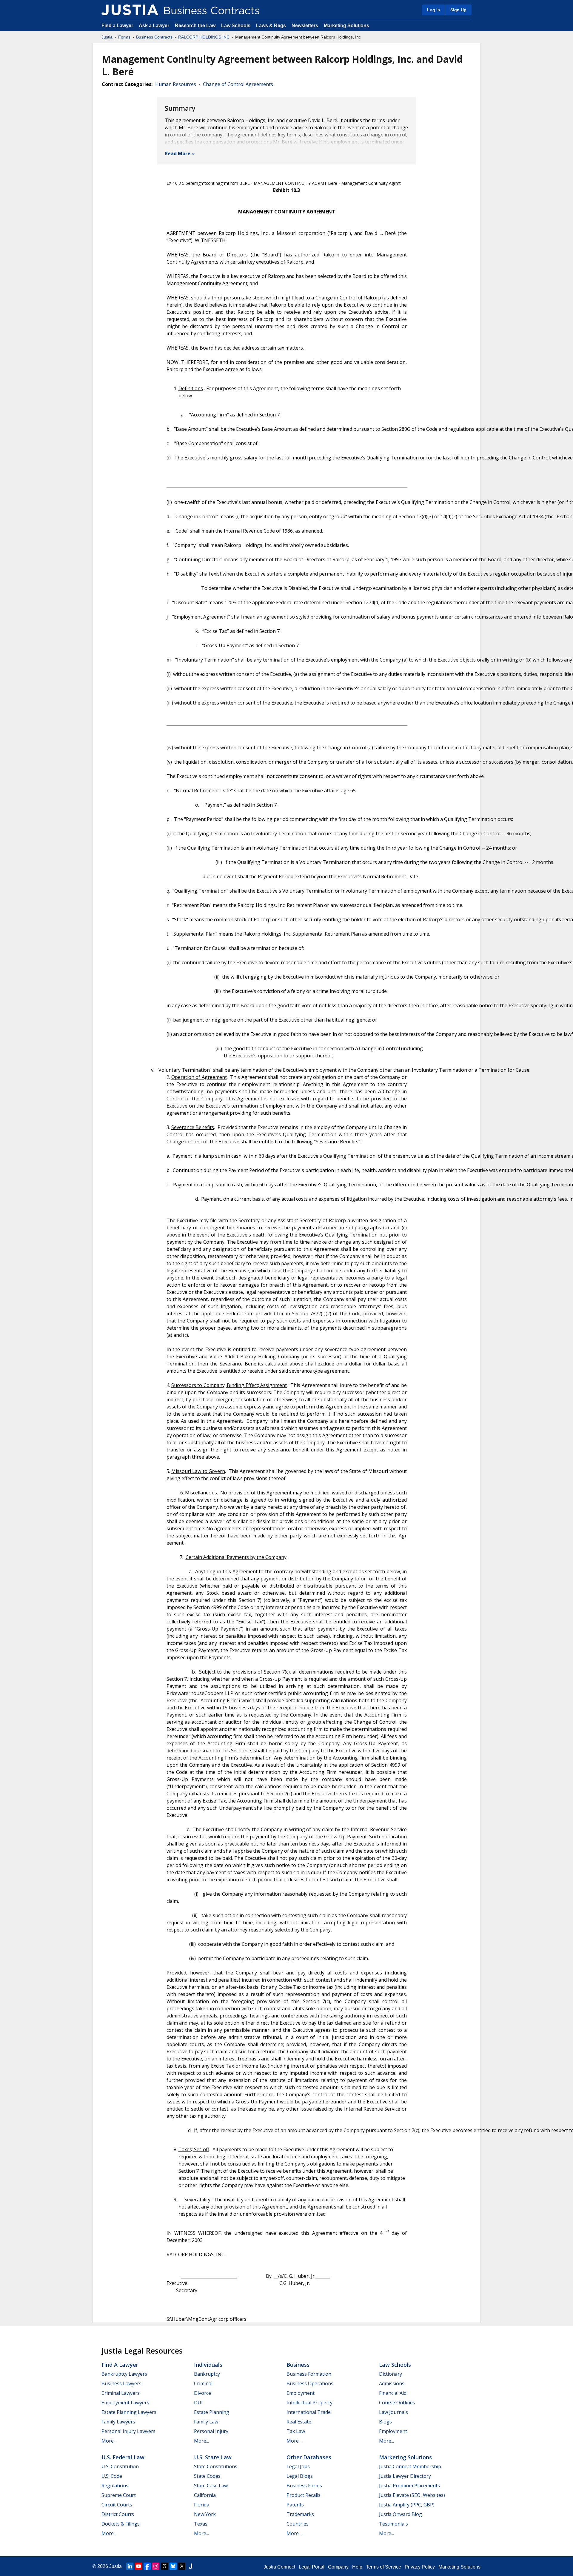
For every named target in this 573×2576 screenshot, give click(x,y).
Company (338, 2567)
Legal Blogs (300, 2476)
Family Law (206, 2422)
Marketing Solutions (346, 26)
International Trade (309, 2412)
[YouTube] (138, 2566)
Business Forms (304, 2486)
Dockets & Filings (121, 2524)
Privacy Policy (420, 2567)
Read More (178, 153)
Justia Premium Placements (409, 2486)
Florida (202, 2505)
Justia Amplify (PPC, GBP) (407, 2505)
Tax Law (296, 2431)
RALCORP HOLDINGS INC (204, 37)
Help (357, 2567)
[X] (182, 2566)
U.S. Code (112, 2476)
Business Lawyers (121, 2383)
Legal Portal (312, 2567)
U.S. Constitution (120, 2466)
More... (109, 2441)
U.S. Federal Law (123, 2457)
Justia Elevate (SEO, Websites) (412, 2495)
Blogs (385, 2422)
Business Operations (310, 2383)
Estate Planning (212, 2412)
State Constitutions (216, 2466)
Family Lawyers (118, 2422)
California (205, 2495)
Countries (298, 2524)
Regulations (115, 2486)
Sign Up (458, 10)
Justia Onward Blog (401, 2514)
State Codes (207, 2476)
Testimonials (393, 2524)
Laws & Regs (271, 26)
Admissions (392, 2383)
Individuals (208, 2365)
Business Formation (309, 2374)
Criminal (203, 2383)
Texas (201, 2524)
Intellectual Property (309, 2403)
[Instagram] (156, 2566)
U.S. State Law (213, 2457)
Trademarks (300, 2514)
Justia (107, 37)
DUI (198, 2403)
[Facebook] (147, 2566)
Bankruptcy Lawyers (124, 2374)
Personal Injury (211, 2431)
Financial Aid (393, 2393)
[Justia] (130, 10)
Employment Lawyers (125, 2403)
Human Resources (176, 84)
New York (205, 2514)
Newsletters (305, 26)
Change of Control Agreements (238, 84)
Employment (301, 2393)
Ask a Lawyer (155, 26)
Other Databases (309, 2457)
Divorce (202, 2393)
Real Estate (299, 2422)
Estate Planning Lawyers (129, 2412)
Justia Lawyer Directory (405, 2476)
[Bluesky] (173, 2566)
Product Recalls (304, 2495)
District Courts (118, 2514)
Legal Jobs (298, 2466)
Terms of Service (383, 2567)
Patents (295, 2505)
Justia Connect (279, 2567)
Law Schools (236, 26)
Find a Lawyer (117, 26)
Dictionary (391, 2374)
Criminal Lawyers (121, 2393)
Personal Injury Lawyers (128, 2431)
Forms (124, 37)
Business (298, 2365)
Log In (434, 10)
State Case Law (211, 2486)
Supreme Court (119, 2495)
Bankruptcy (207, 2374)
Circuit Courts (117, 2505)
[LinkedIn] (130, 2566)
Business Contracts (154, 37)
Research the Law (195, 26)
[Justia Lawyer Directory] (190, 2566)
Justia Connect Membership (410, 2466)
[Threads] (164, 2566)
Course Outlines (397, 2403)
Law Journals (393, 2412)
